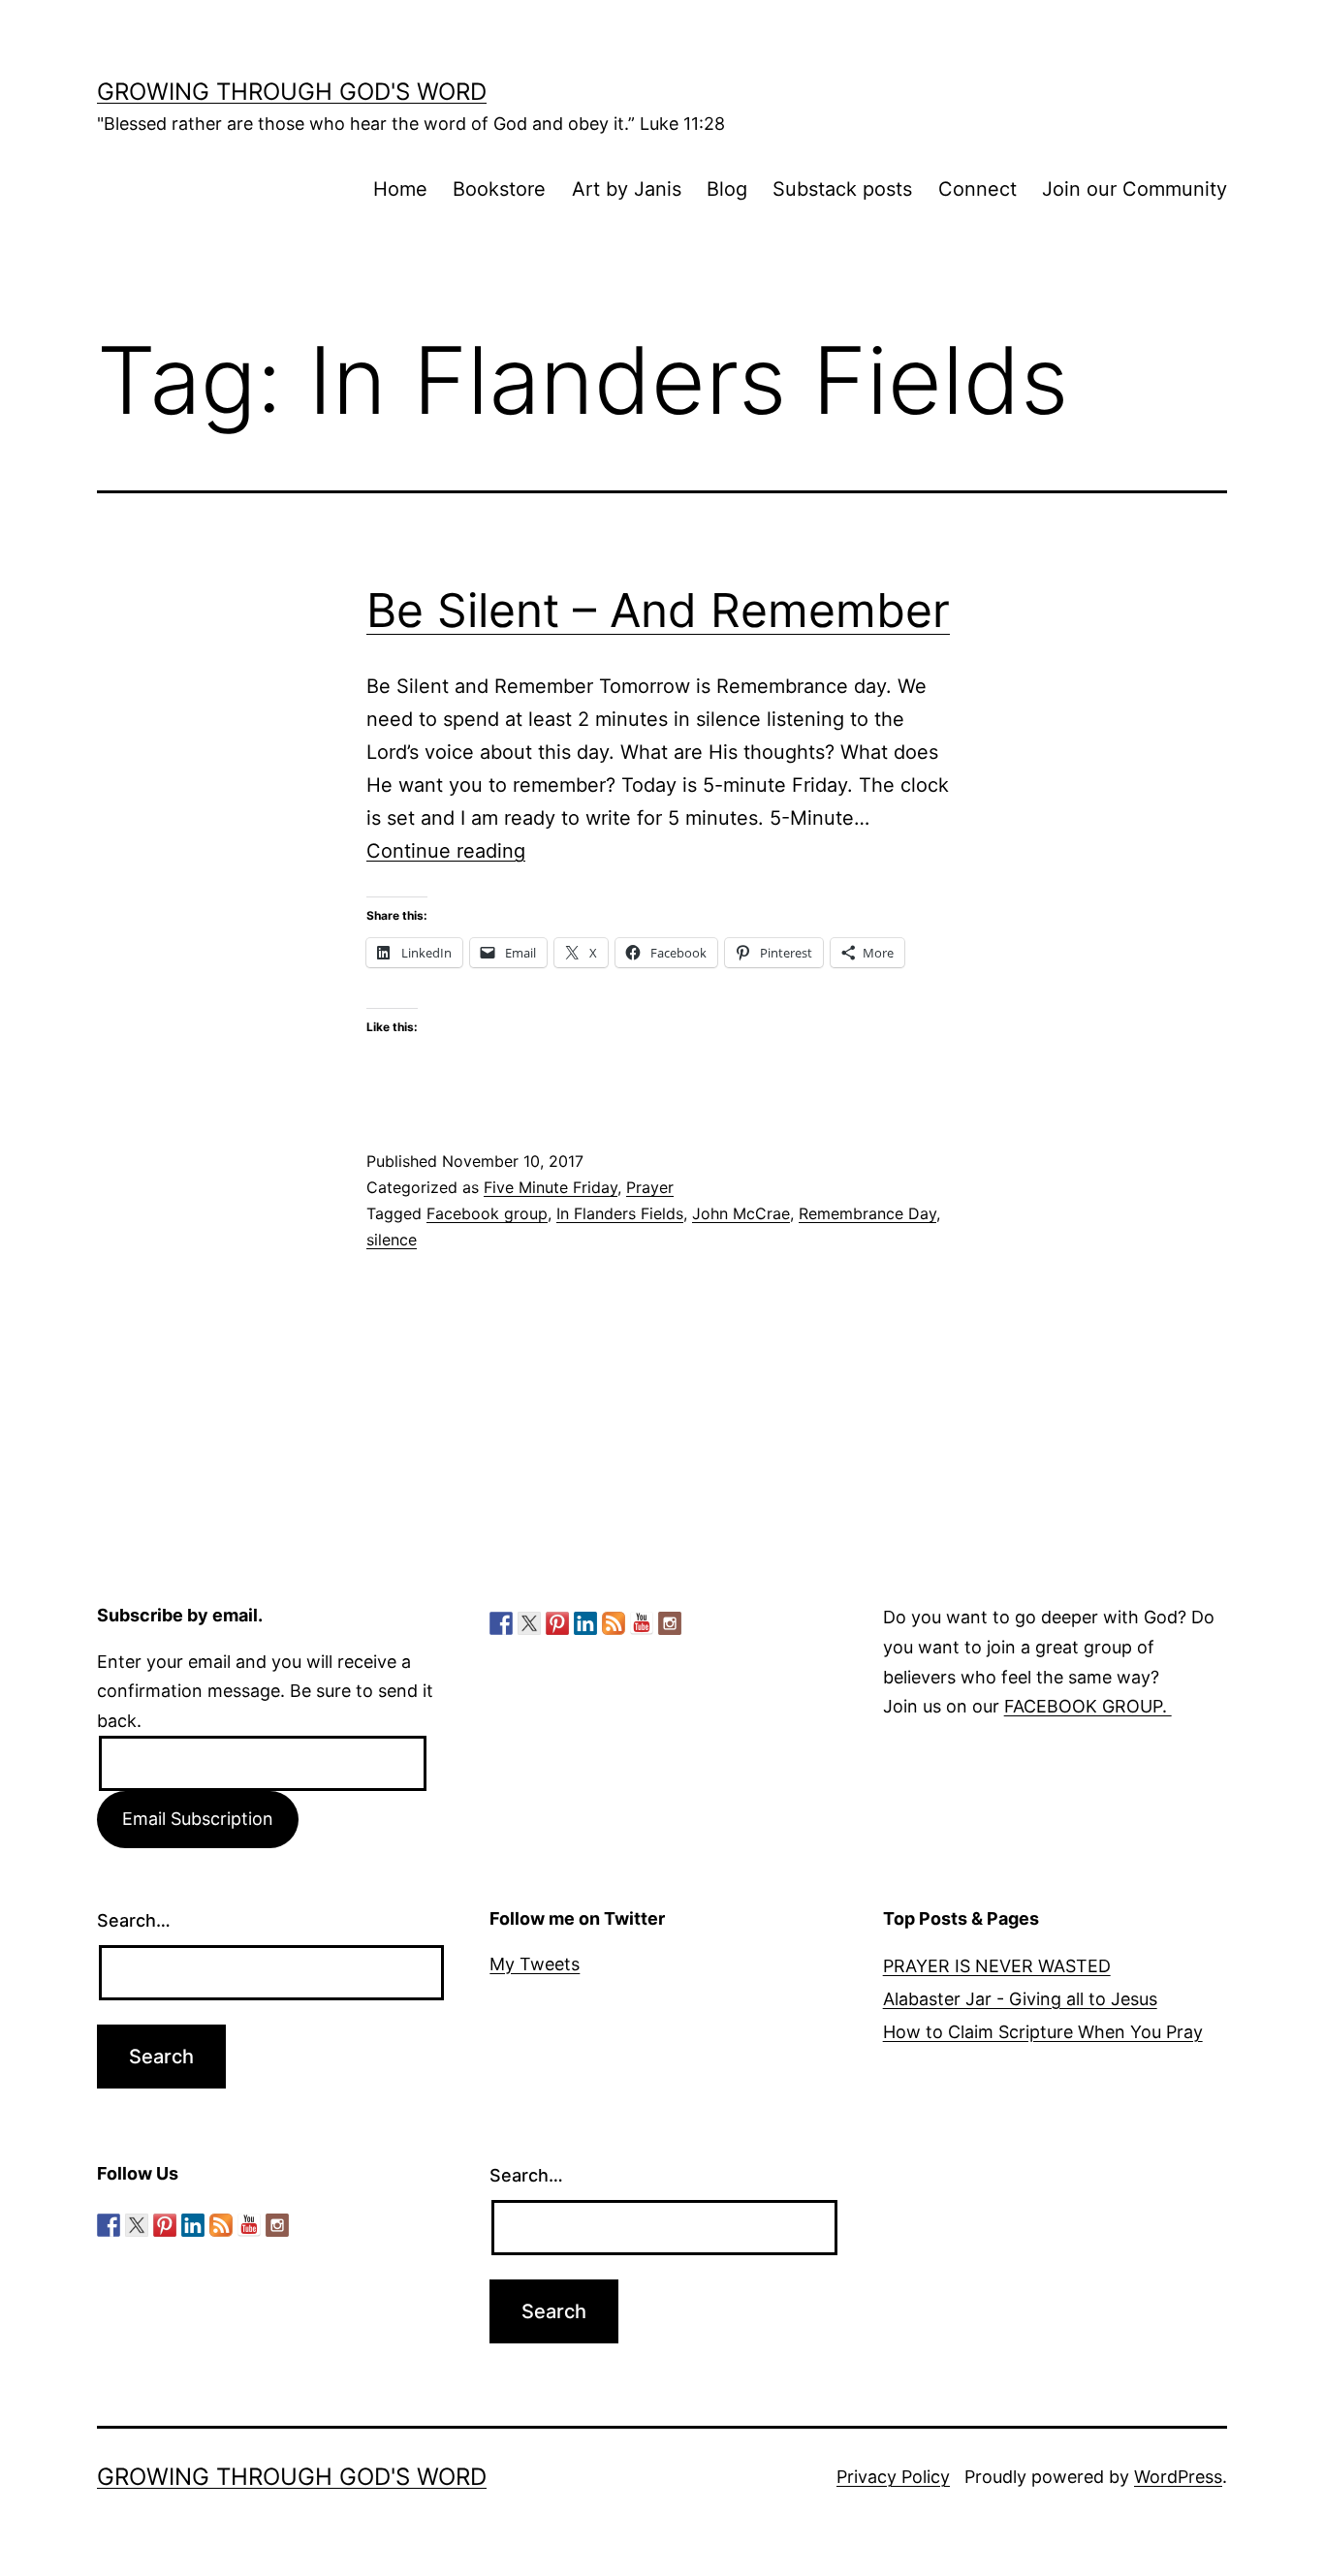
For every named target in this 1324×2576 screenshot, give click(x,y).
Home (400, 189)
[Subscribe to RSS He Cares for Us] (614, 1623)
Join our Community (1135, 189)
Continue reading (446, 851)
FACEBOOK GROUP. (1088, 1706)
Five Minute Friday (551, 1187)
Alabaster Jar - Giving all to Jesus (1020, 1999)
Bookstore (499, 189)
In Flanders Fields (620, 1213)
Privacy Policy (893, 2477)
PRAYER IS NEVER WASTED (997, 1966)
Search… (134, 1920)
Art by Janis (627, 189)
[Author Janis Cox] (501, 1623)
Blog (727, 189)
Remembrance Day (867, 1213)
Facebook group (487, 1213)
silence (392, 1240)
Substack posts (842, 189)
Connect (977, 189)
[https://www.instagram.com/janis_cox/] (670, 1623)
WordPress (1178, 2477)
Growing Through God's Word (292, 92)
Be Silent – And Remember (658, 610)
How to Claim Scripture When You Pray (1043, 2032)
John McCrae (741, 1213)
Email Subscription (198, 1819)
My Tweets (535, 1964)
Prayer (650, 1187)
